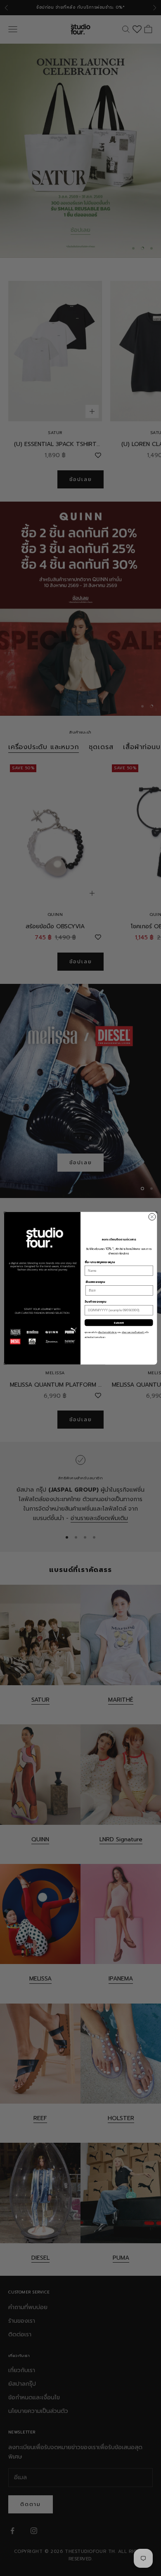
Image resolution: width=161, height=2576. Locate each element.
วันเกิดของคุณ (95, 1302)
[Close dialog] (152, 1217)
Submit (119, 1322)
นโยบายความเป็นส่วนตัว (133, 1332)
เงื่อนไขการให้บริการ (108, 1332)
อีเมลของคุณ (95, 1282)
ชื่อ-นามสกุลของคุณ (99, 1262)
